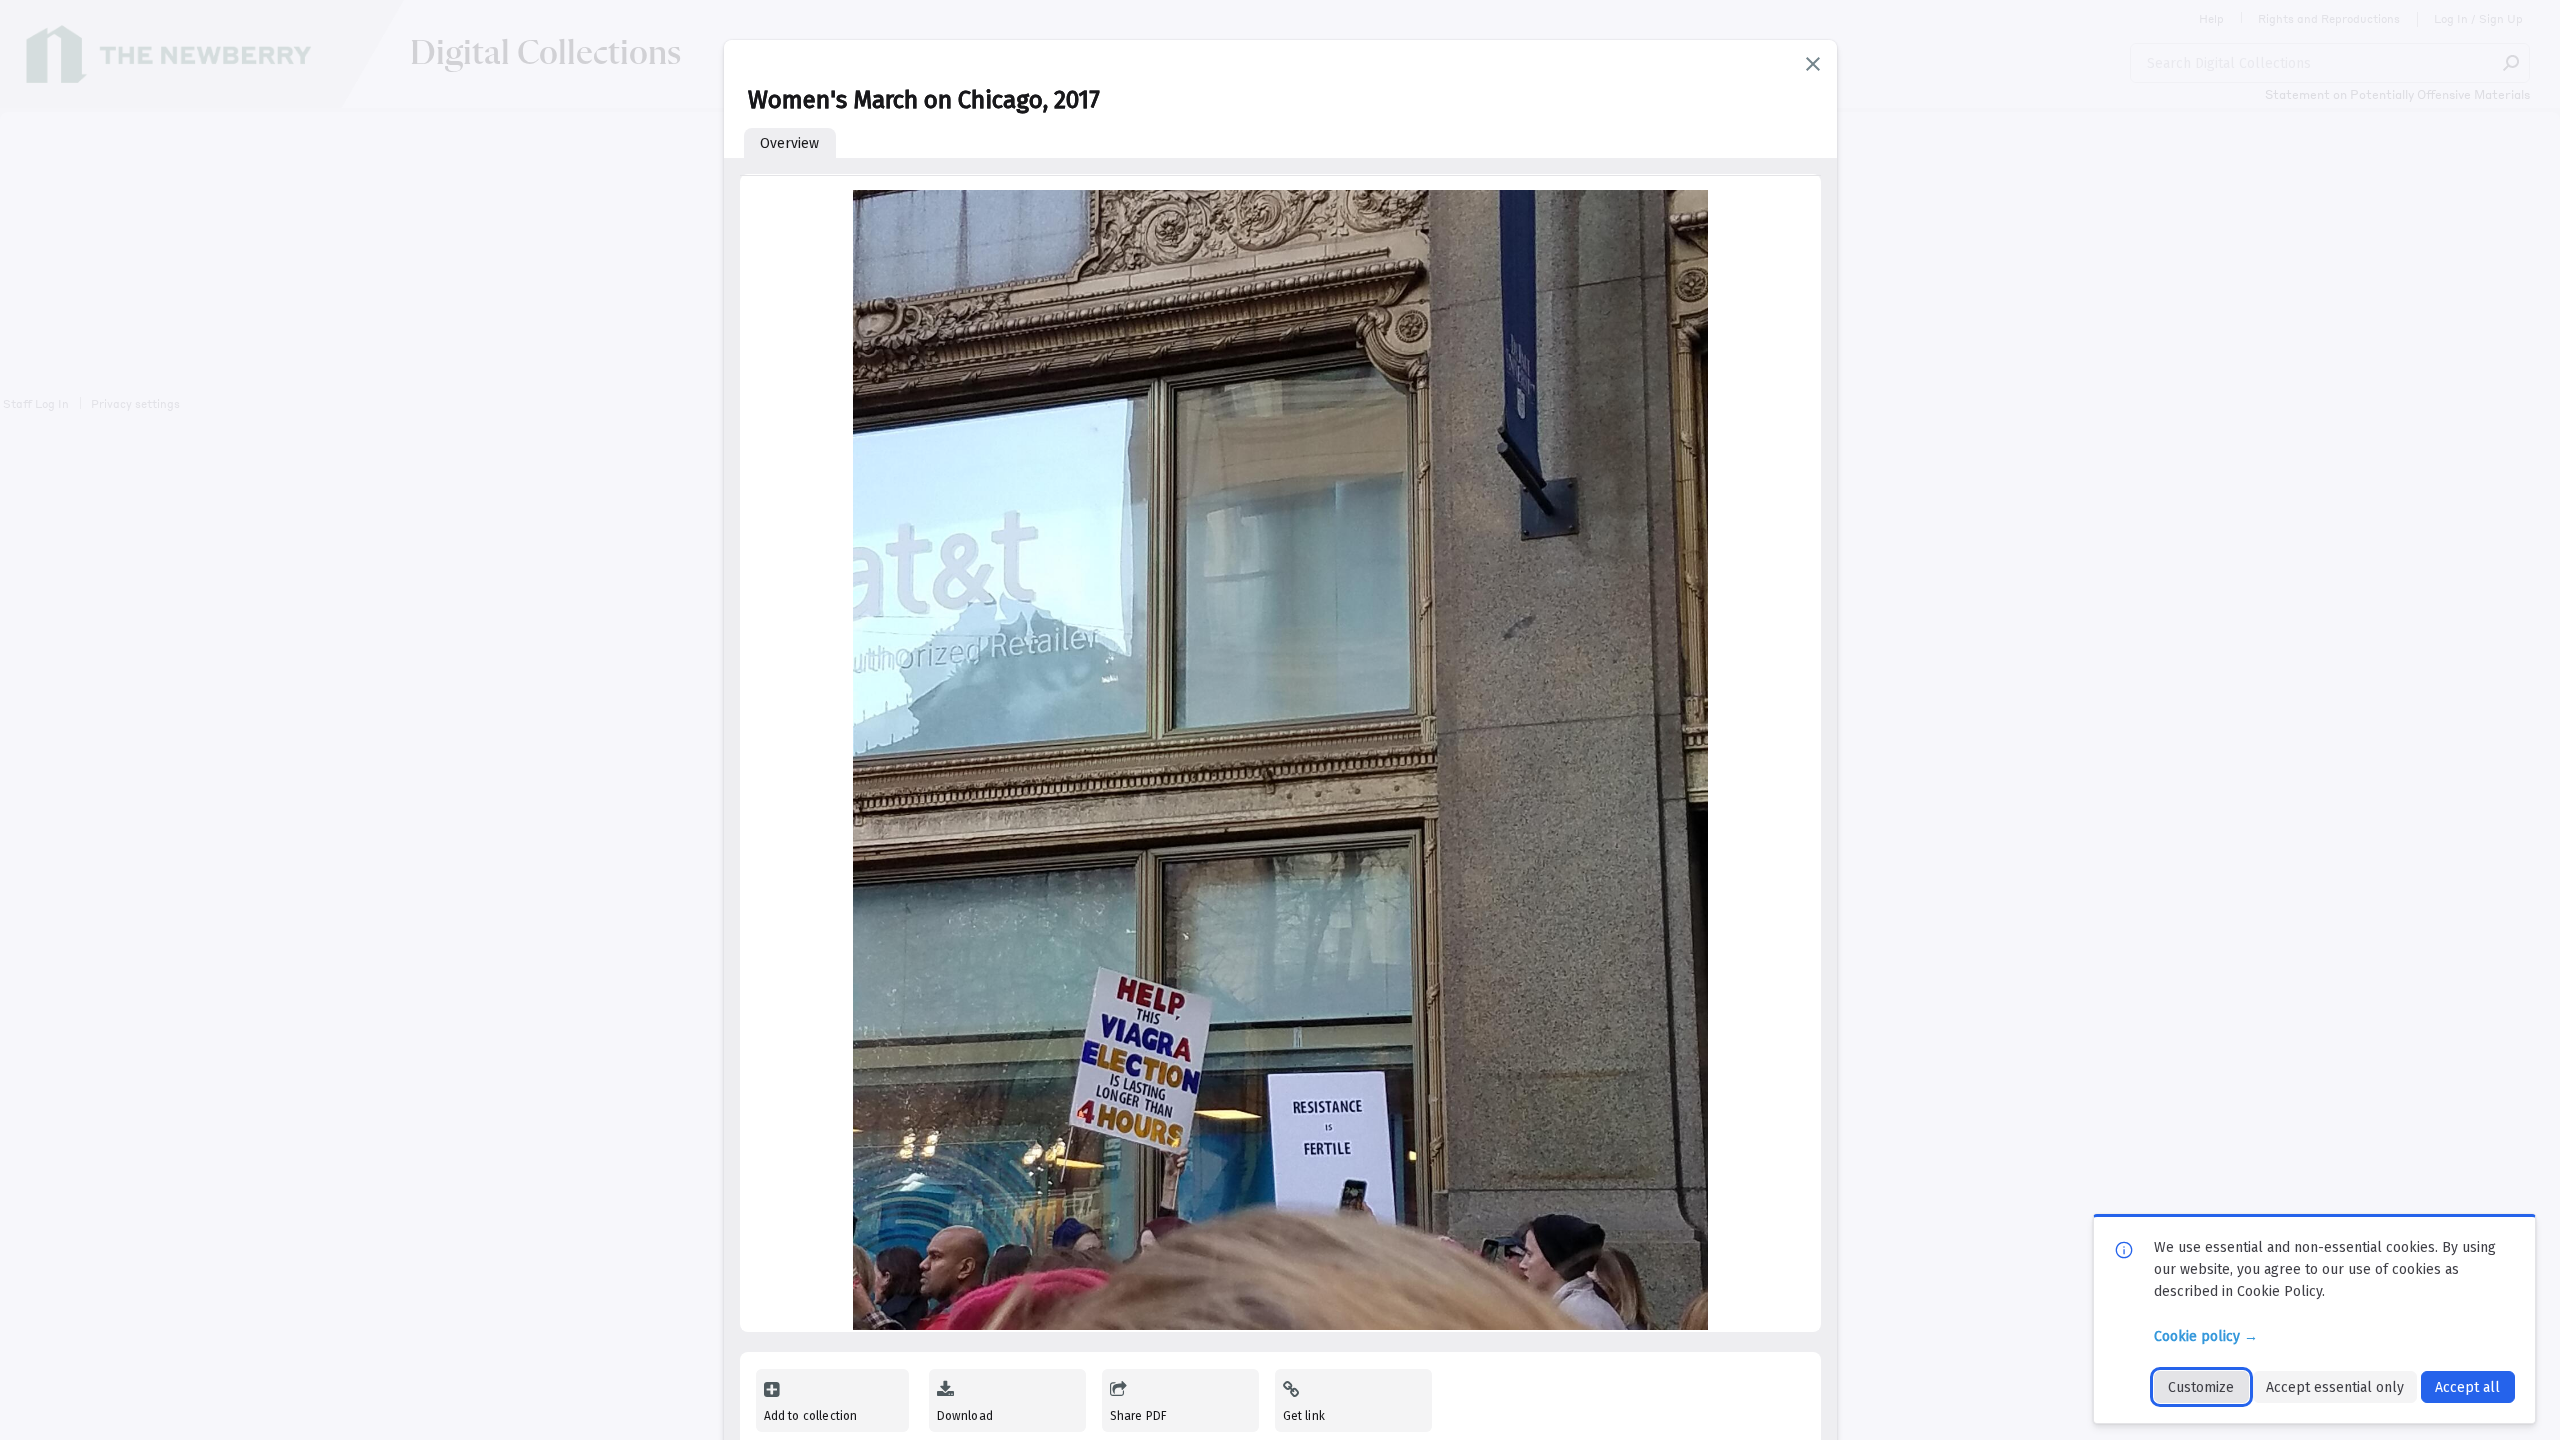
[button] (1813, 64)
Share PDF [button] (1139, 1416)
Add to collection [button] (811, 1416)
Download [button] (965, 1416)
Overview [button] (789, 143)
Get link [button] (1304, 1416)
